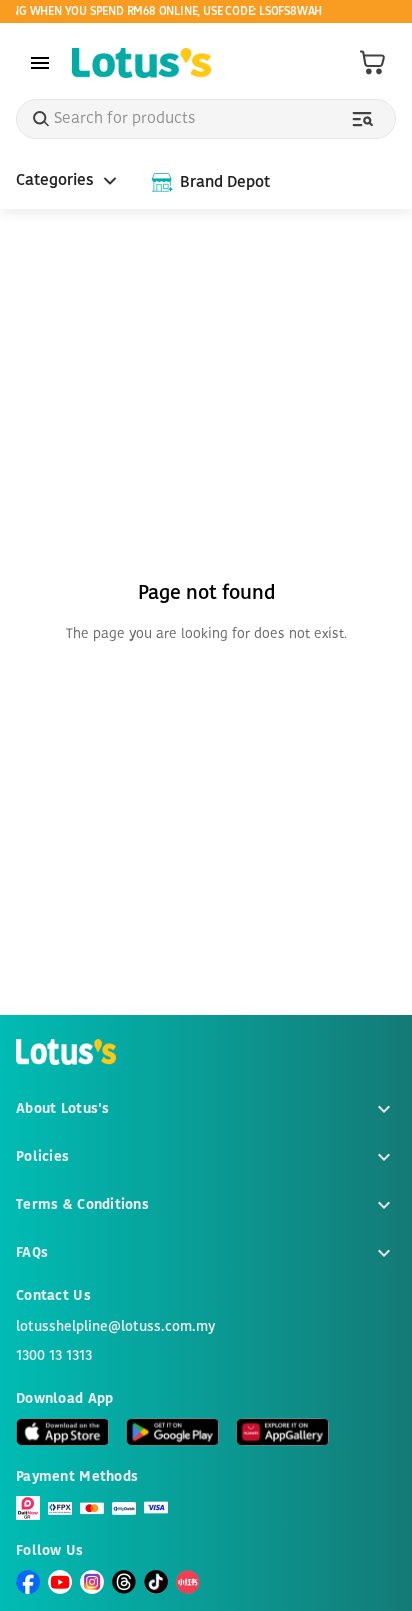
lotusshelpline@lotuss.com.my (115, 1327)
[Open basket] (373, 63)
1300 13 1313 (54, 1356)
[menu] (40, 63)
